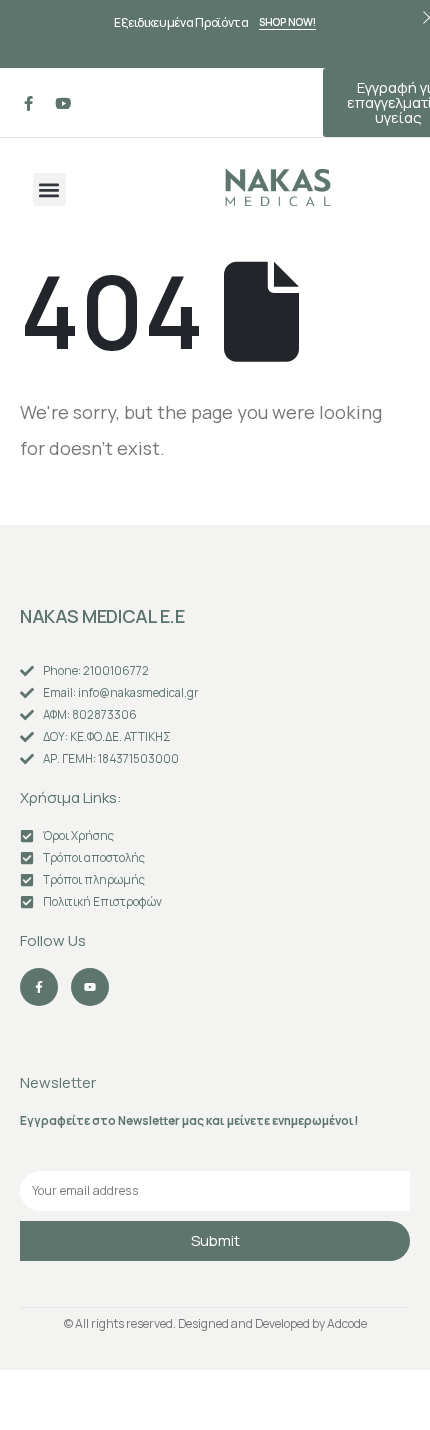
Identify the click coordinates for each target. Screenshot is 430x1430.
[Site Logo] (278, 187)
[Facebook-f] (39, 987)
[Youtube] (63, 103)
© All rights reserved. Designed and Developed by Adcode (215, 1323)
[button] (49, 189)
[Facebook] (28, 103)
